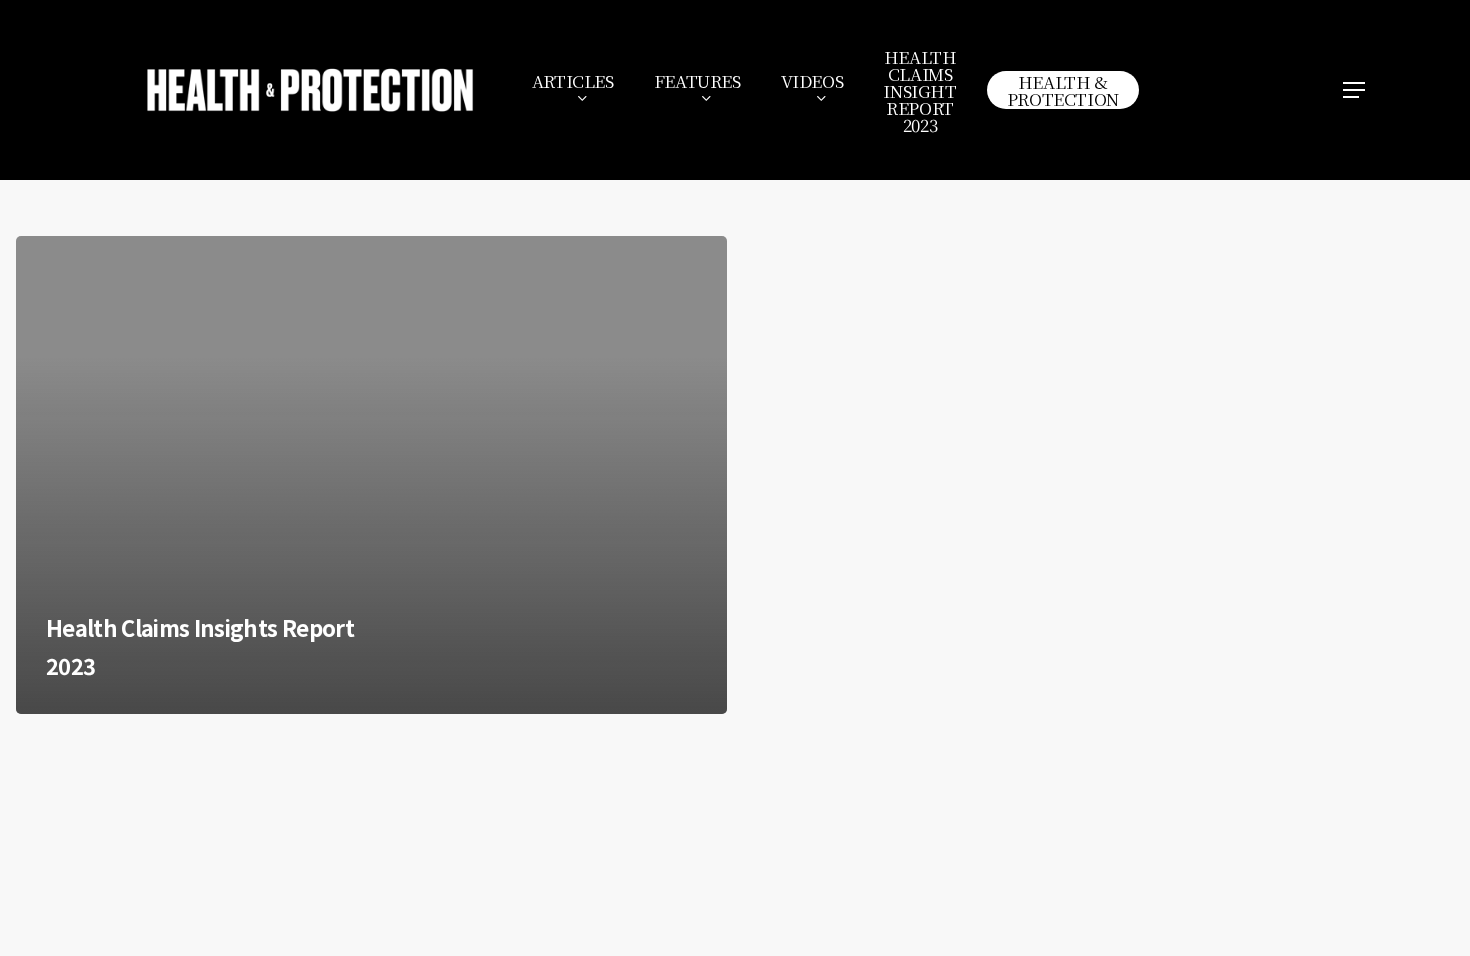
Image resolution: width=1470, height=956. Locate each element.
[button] (1355, 90)
